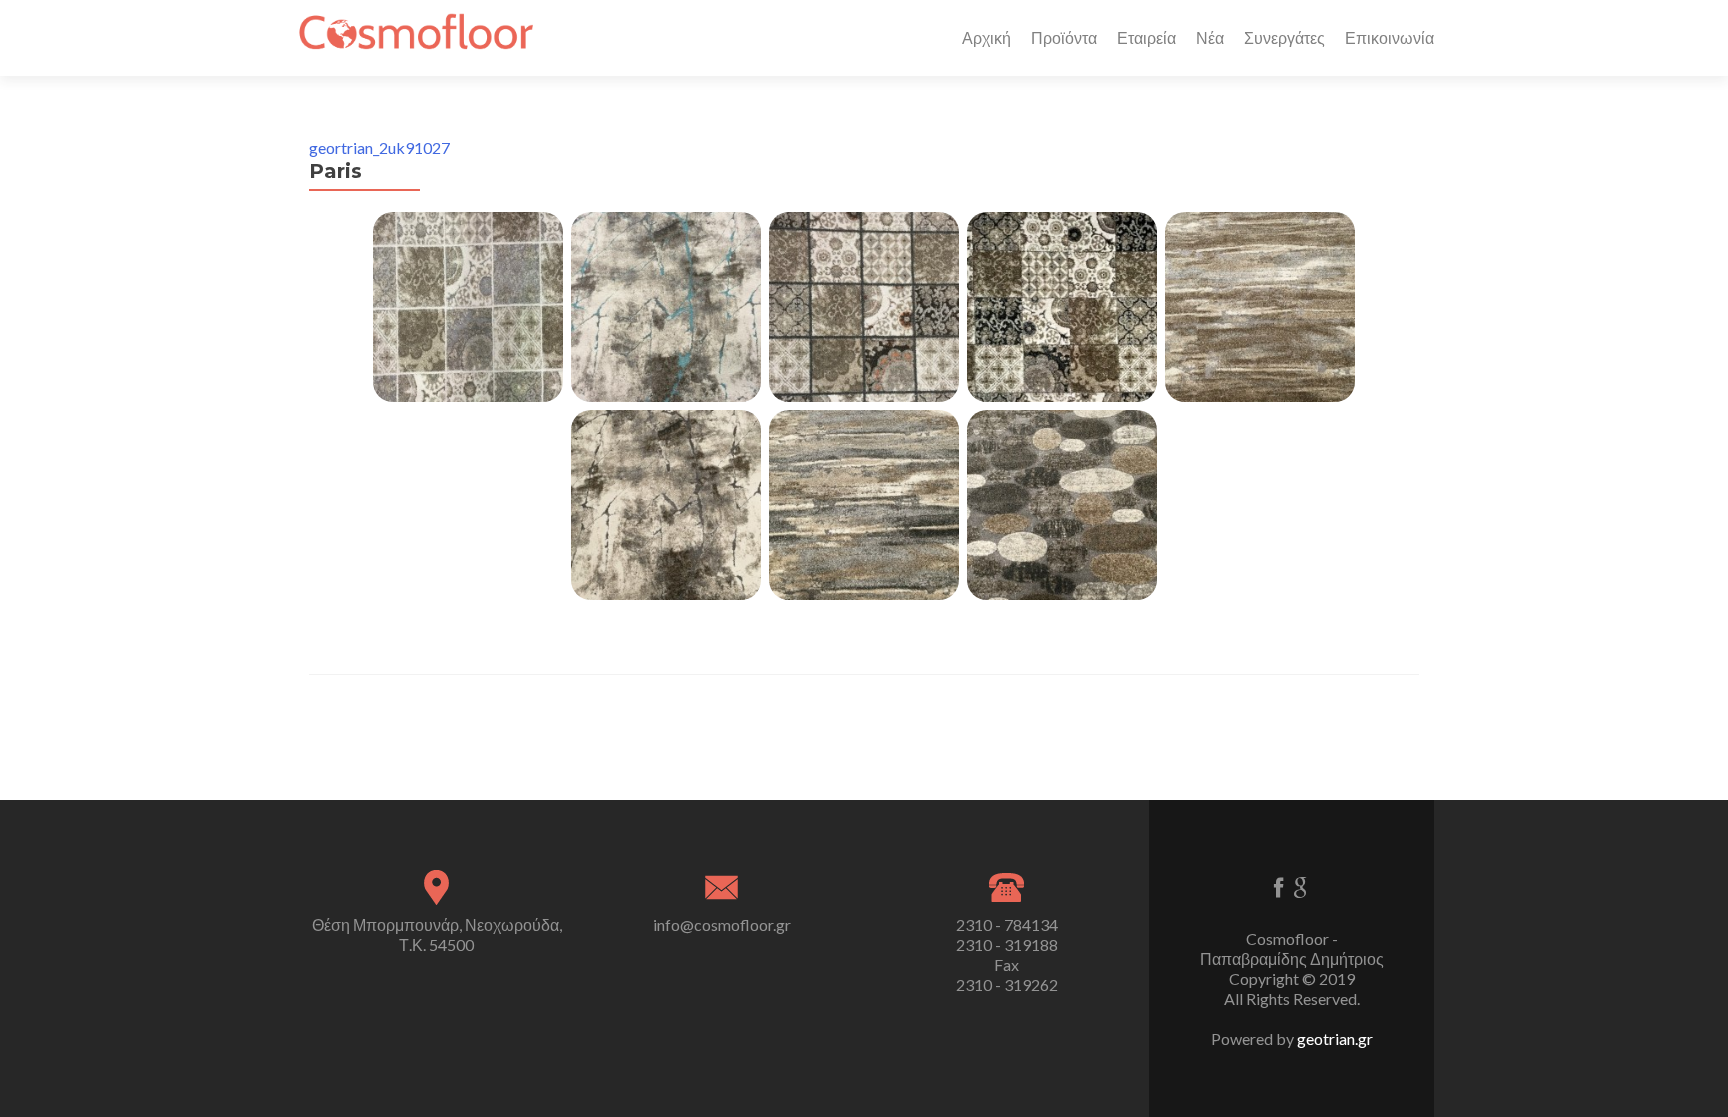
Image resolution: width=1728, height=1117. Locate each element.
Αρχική (986, 37)
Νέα (1210, 37)
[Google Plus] (1301, 886)
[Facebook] (1278, 886)
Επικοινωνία (1389, 37)
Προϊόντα (1064, 37)
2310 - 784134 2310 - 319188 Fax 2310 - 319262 (1007, 954)
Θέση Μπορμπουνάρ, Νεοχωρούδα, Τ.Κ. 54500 (437, 934)
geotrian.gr (1335, 1038)
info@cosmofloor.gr (722, 924)
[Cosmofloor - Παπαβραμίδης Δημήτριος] (415, 38)
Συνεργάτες (1284, 37)
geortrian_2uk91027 (379, 147)
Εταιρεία (1146, 37)
